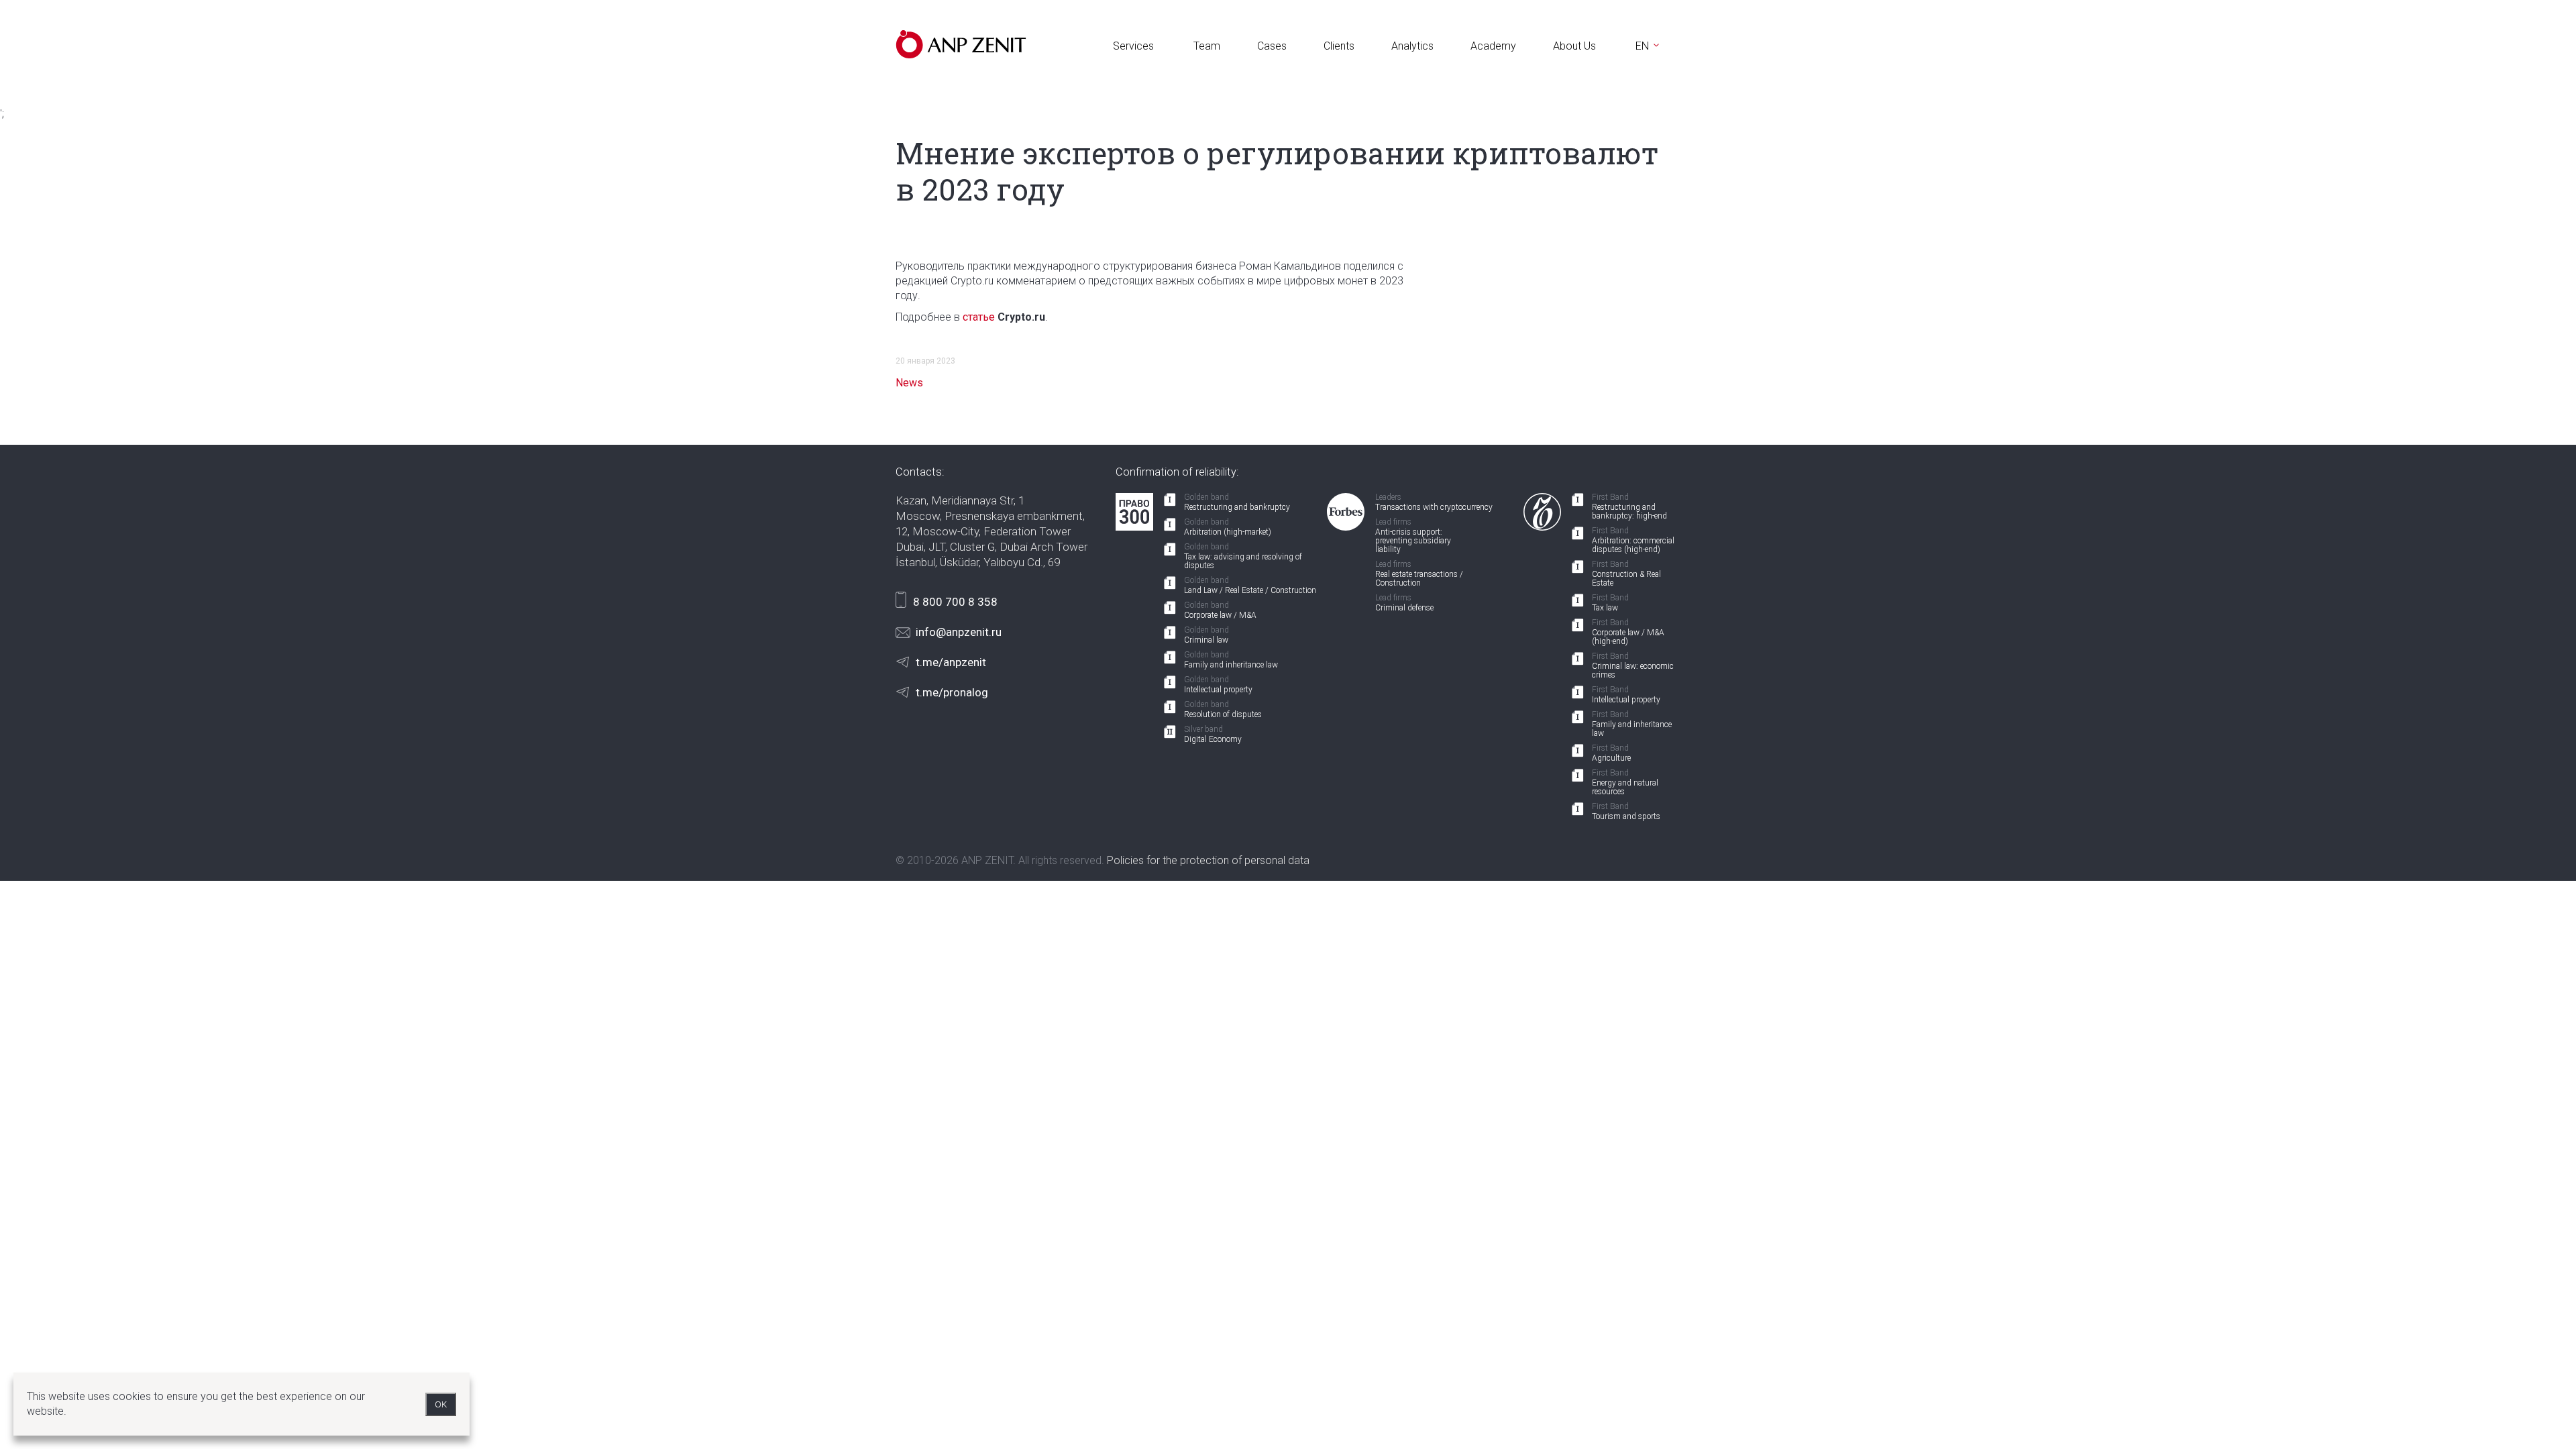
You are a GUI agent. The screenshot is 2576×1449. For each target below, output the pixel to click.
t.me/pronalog (952, 692)
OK (441, 1404)
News (909, 383)
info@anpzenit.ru (959, 632)
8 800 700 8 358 (955, 602)
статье (979, 317)
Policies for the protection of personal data (1208, 860)
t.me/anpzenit (951, 662)
